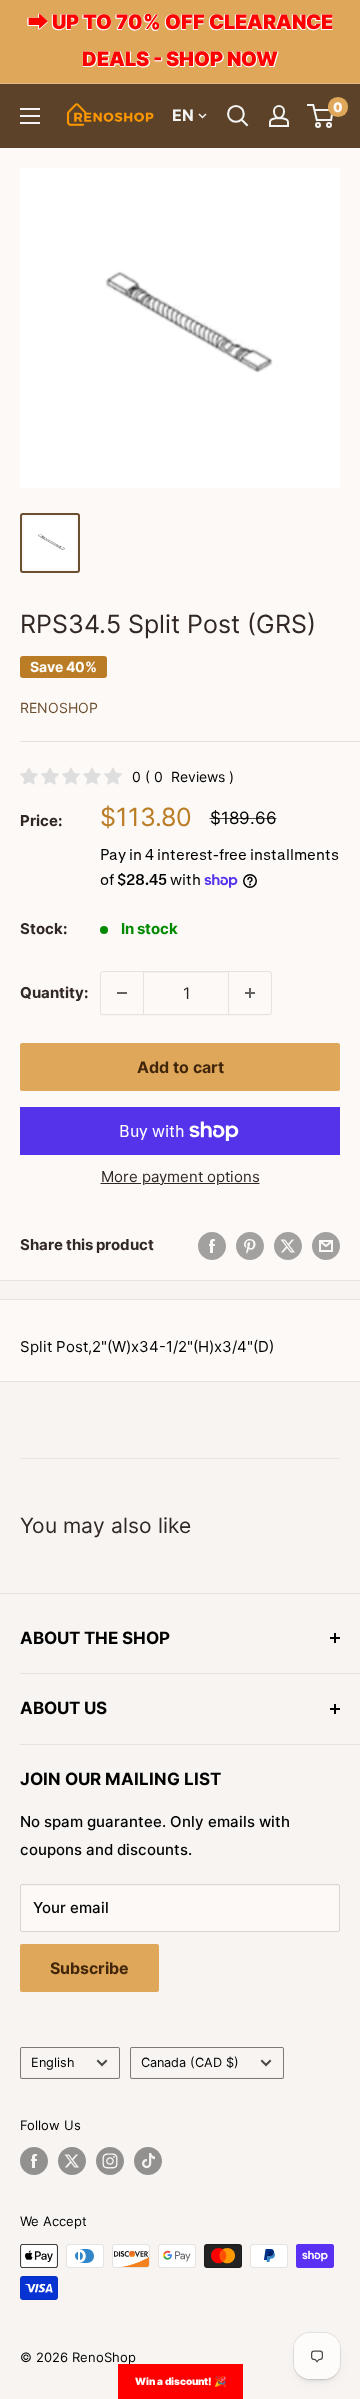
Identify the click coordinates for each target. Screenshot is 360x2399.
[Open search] (238, 116)
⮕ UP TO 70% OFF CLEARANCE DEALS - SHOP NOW (180, 40)
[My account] (279, 116)
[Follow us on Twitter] (72, 2161)
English (53, 2062)
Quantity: (54, 992)
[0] (321, 116)
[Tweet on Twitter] (288, 1245)
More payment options (180, 1176)
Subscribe (89, 1968)
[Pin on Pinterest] (250, 1245)
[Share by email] (326, 1245)
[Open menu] (30, 116)
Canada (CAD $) (190, 2062)
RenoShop (59, 707)
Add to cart (180, 1067)
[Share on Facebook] (212, 1245)
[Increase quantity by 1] (250, 993)
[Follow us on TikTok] (148, 2161)
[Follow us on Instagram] (110, 2161)
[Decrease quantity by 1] (122, 993)
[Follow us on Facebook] (34, 2161)
